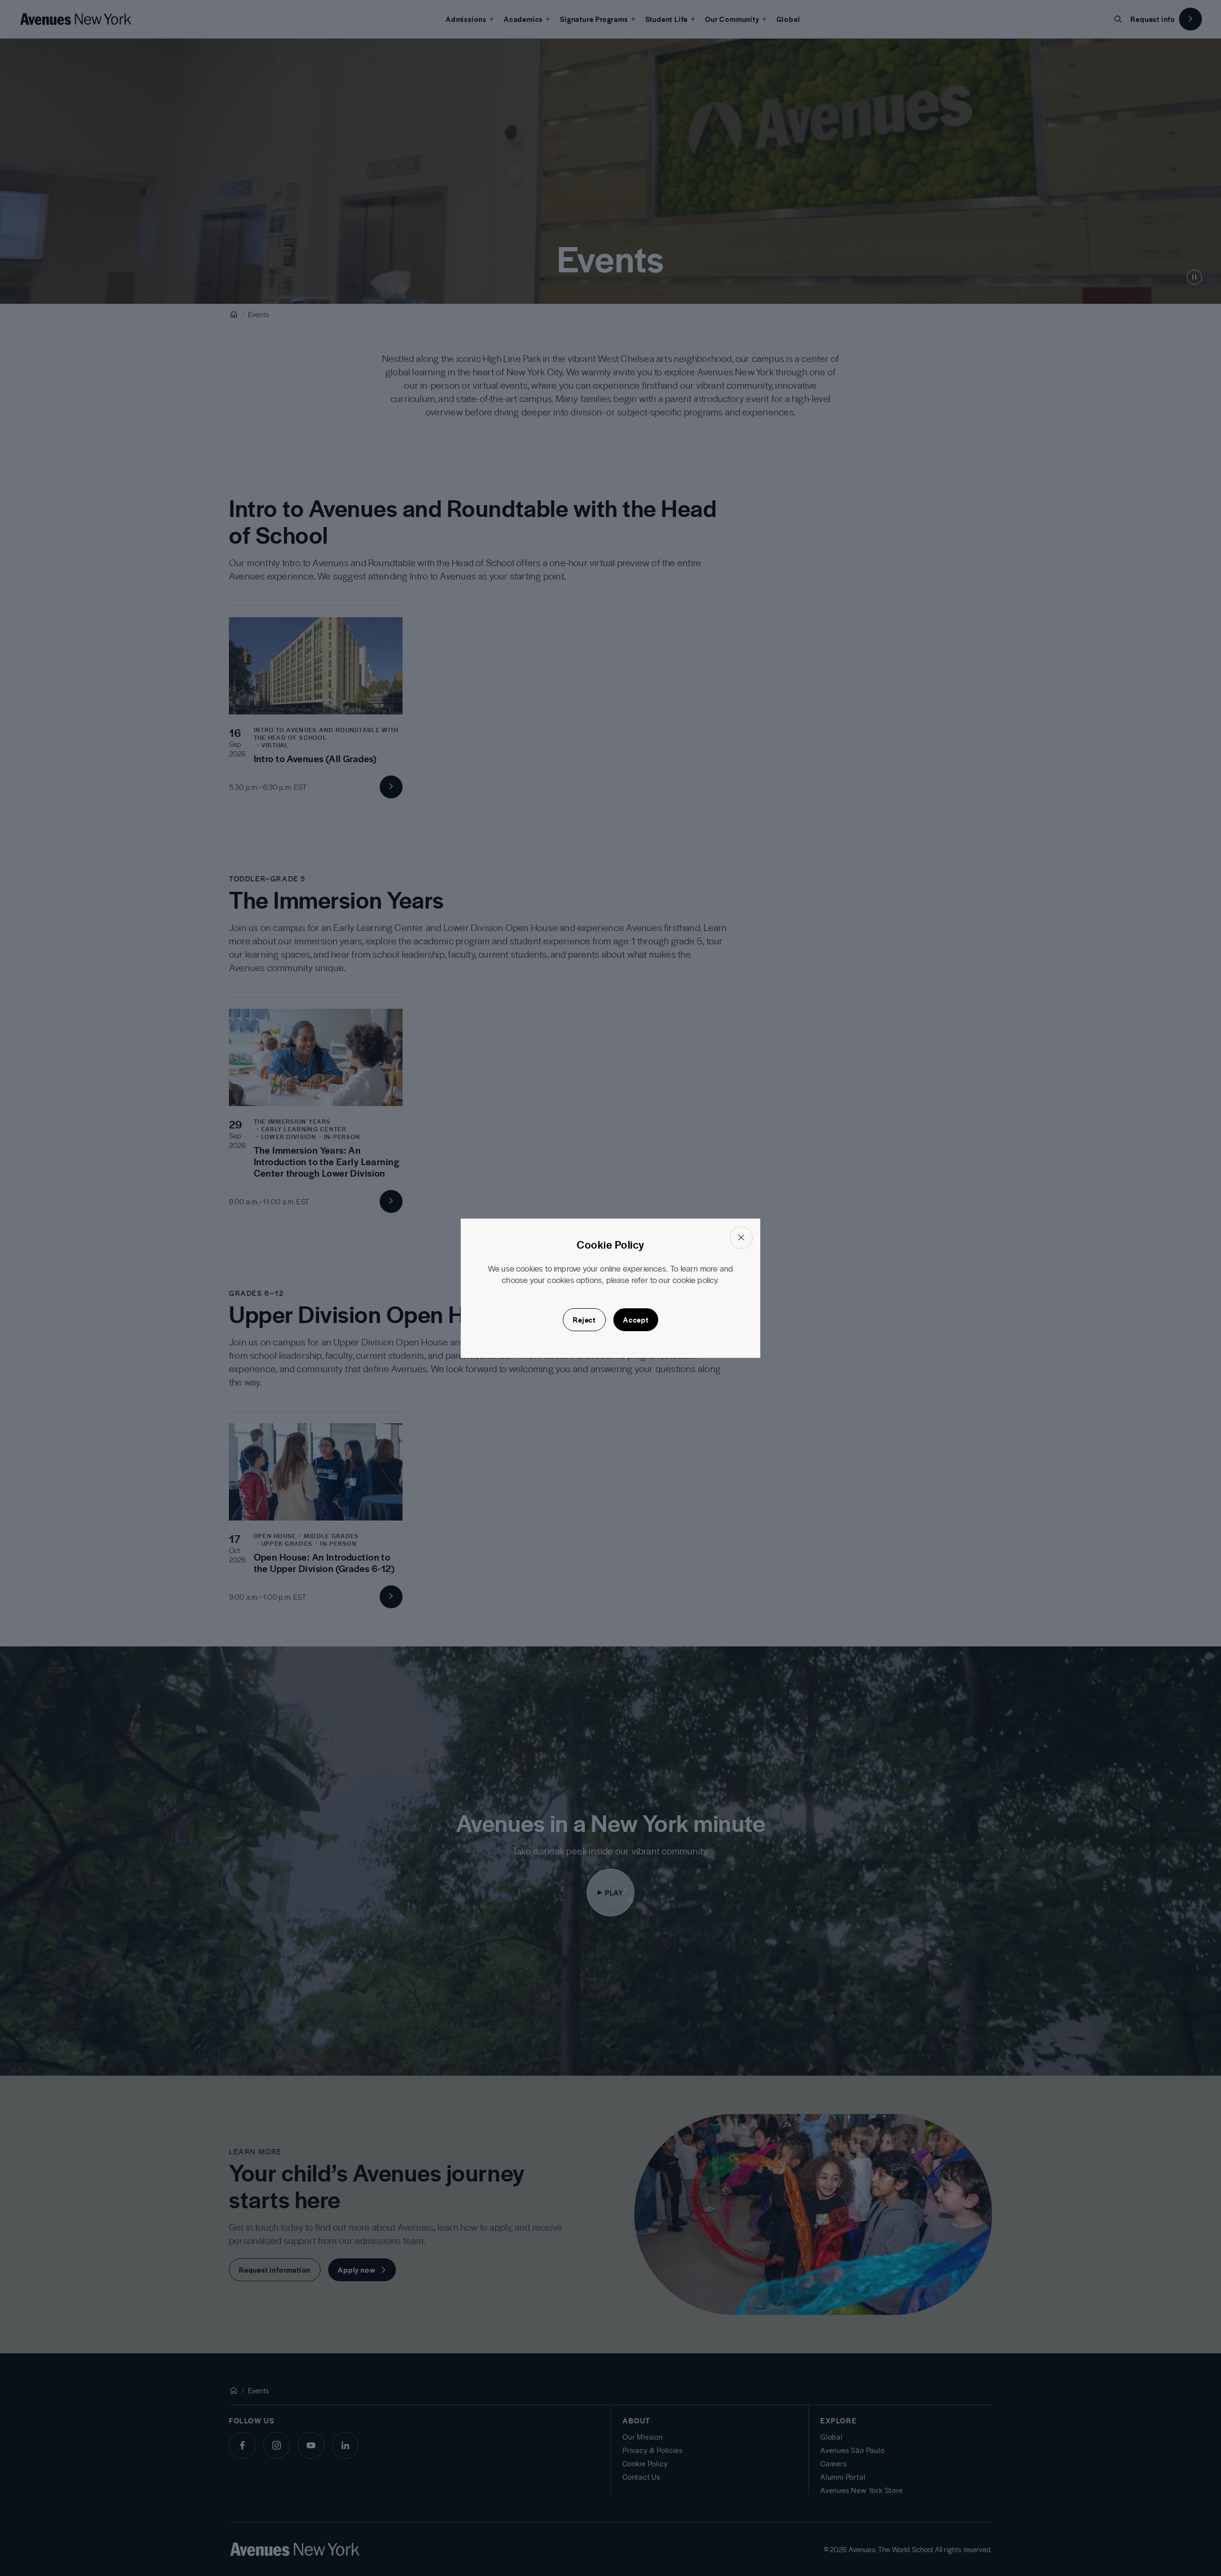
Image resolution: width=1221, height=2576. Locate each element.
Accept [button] (636, 1320)
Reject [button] (584, 1320)
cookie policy (695, 1280)
